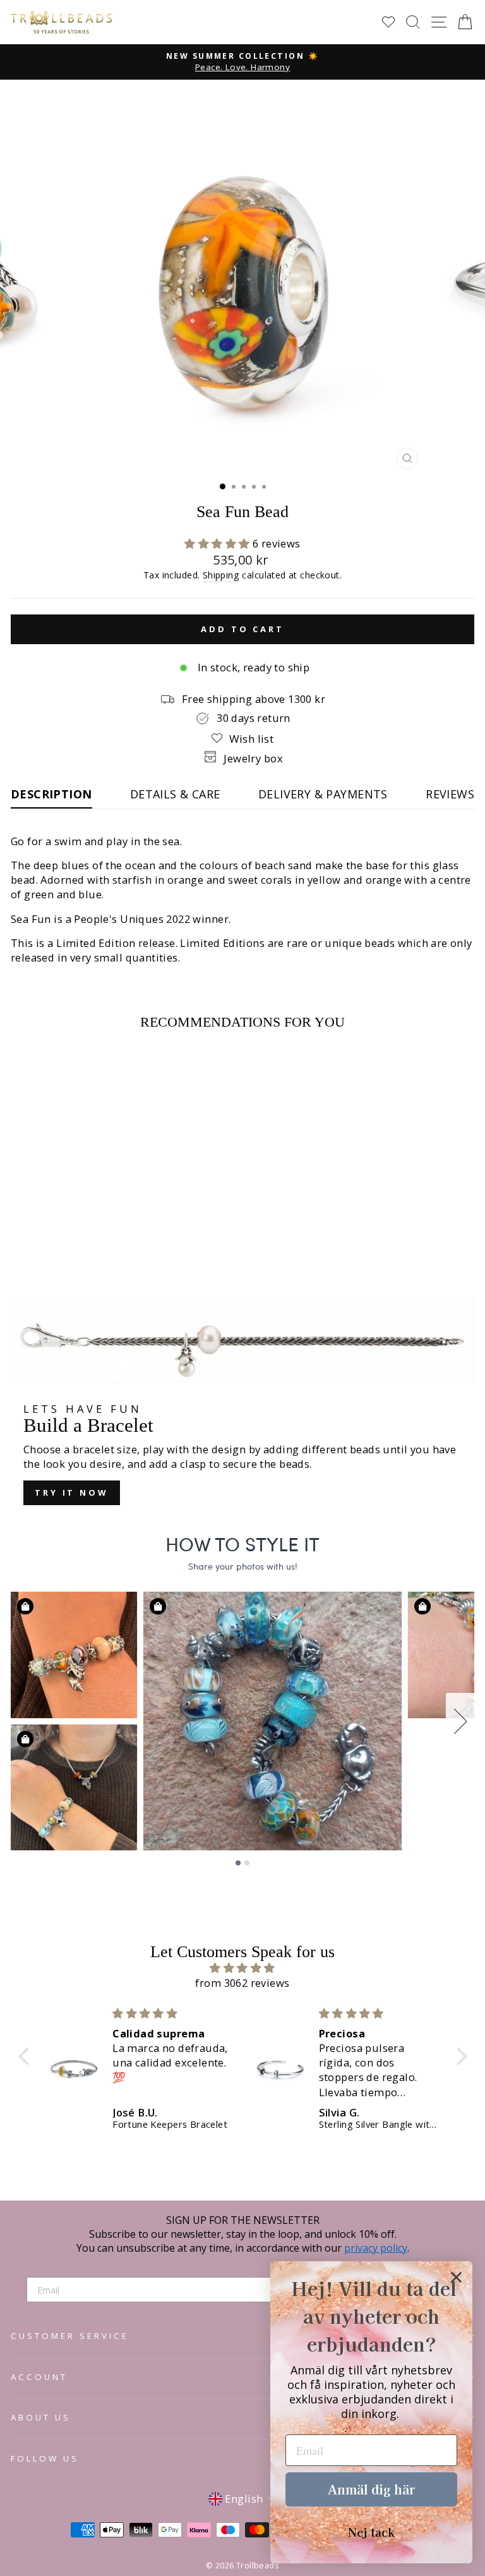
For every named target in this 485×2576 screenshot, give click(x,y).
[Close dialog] (456, 2277)
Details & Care (175, 794)
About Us (41, 2417)
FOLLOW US (45, 2458)
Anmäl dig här (371, 2489)
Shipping (221, 575)
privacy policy (376, 2248)
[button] (219, 543)
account (39, 2377)
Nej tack (371, 2532)
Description (51, 794)
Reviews (450, 794)
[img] (243, 1968)
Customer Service (70, 2336)
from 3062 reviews (242, 1983)
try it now (72, 1492)
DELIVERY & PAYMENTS (323, 794)
